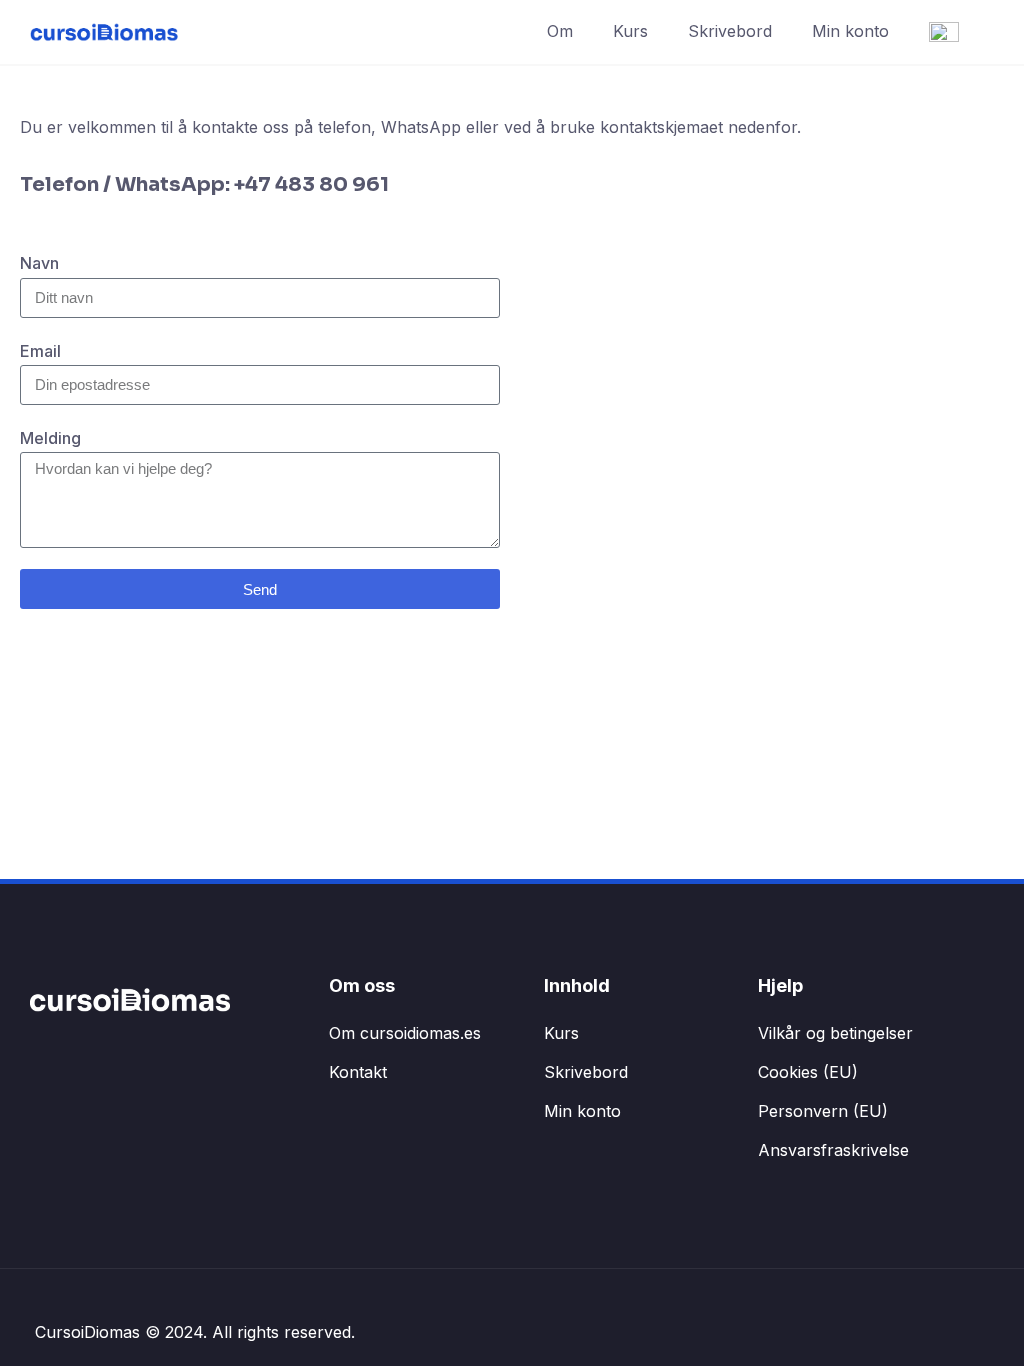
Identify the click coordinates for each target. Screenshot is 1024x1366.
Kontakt (358, 1072)
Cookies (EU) (808, 1072)
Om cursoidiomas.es (405, 1033)
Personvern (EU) (823, 1111)
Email (40, 351)
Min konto (850, 31)
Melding (50, 438)
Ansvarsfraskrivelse (833, 1150)
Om (560, 31)
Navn (39, 263)
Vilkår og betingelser (835, 1033)
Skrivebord (730, 31)
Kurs (630, 31)
